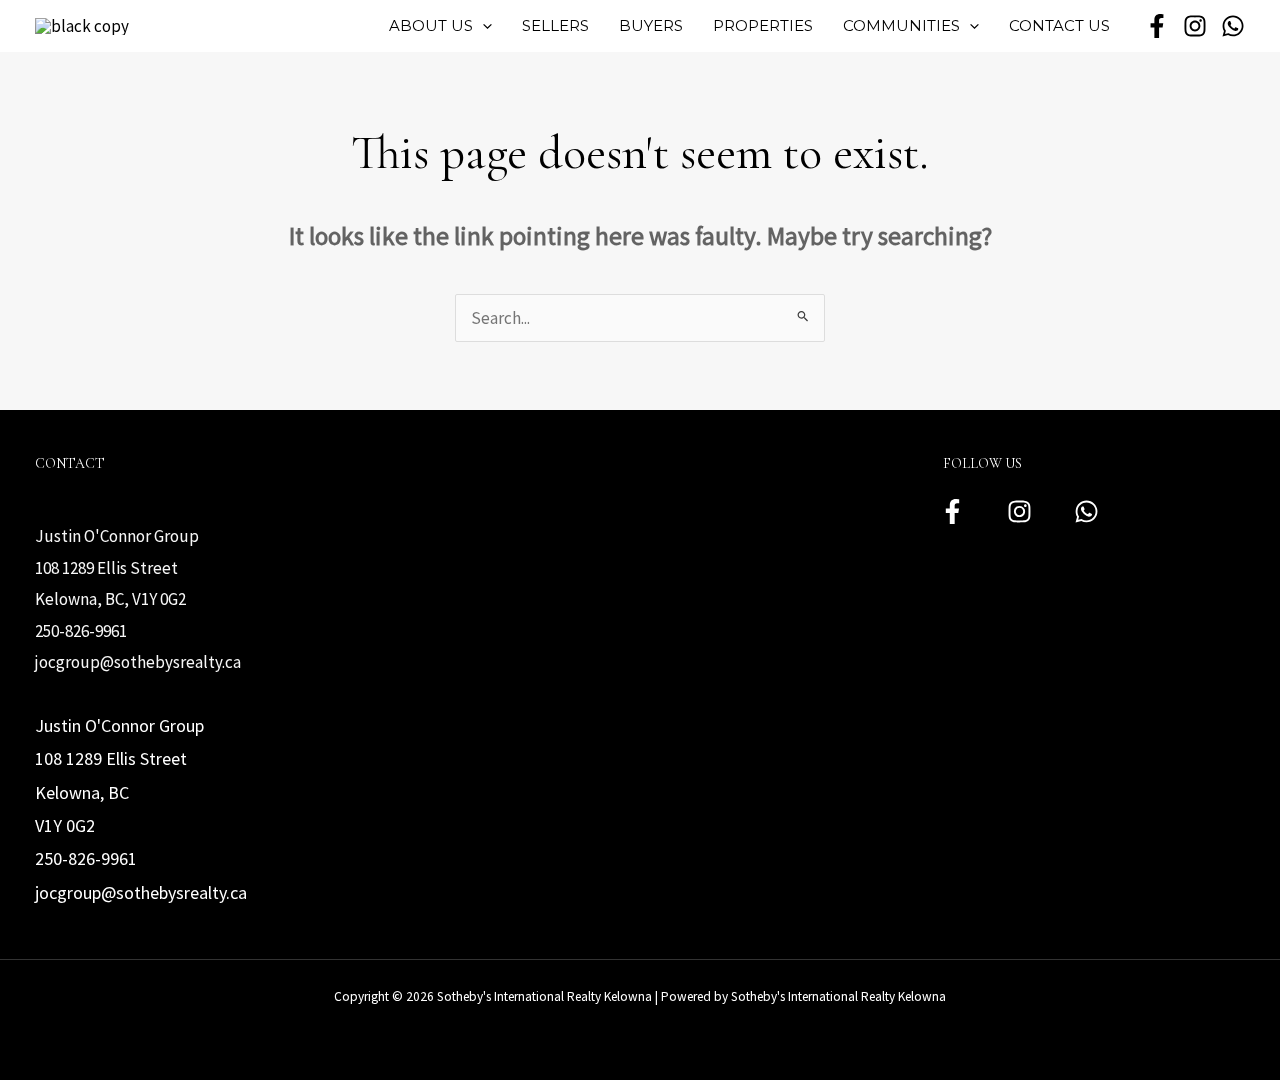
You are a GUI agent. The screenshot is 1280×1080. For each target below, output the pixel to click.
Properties (763, 25)
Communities (901, 25)
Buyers (651, 25)
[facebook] (1157, 26)
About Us (431, 25)
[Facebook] (952, 511)
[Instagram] (1019, 511)
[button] (482, 26)
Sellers (555, 25)
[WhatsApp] (1233, 26)
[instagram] (1195, 26)
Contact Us (1059, 25)
